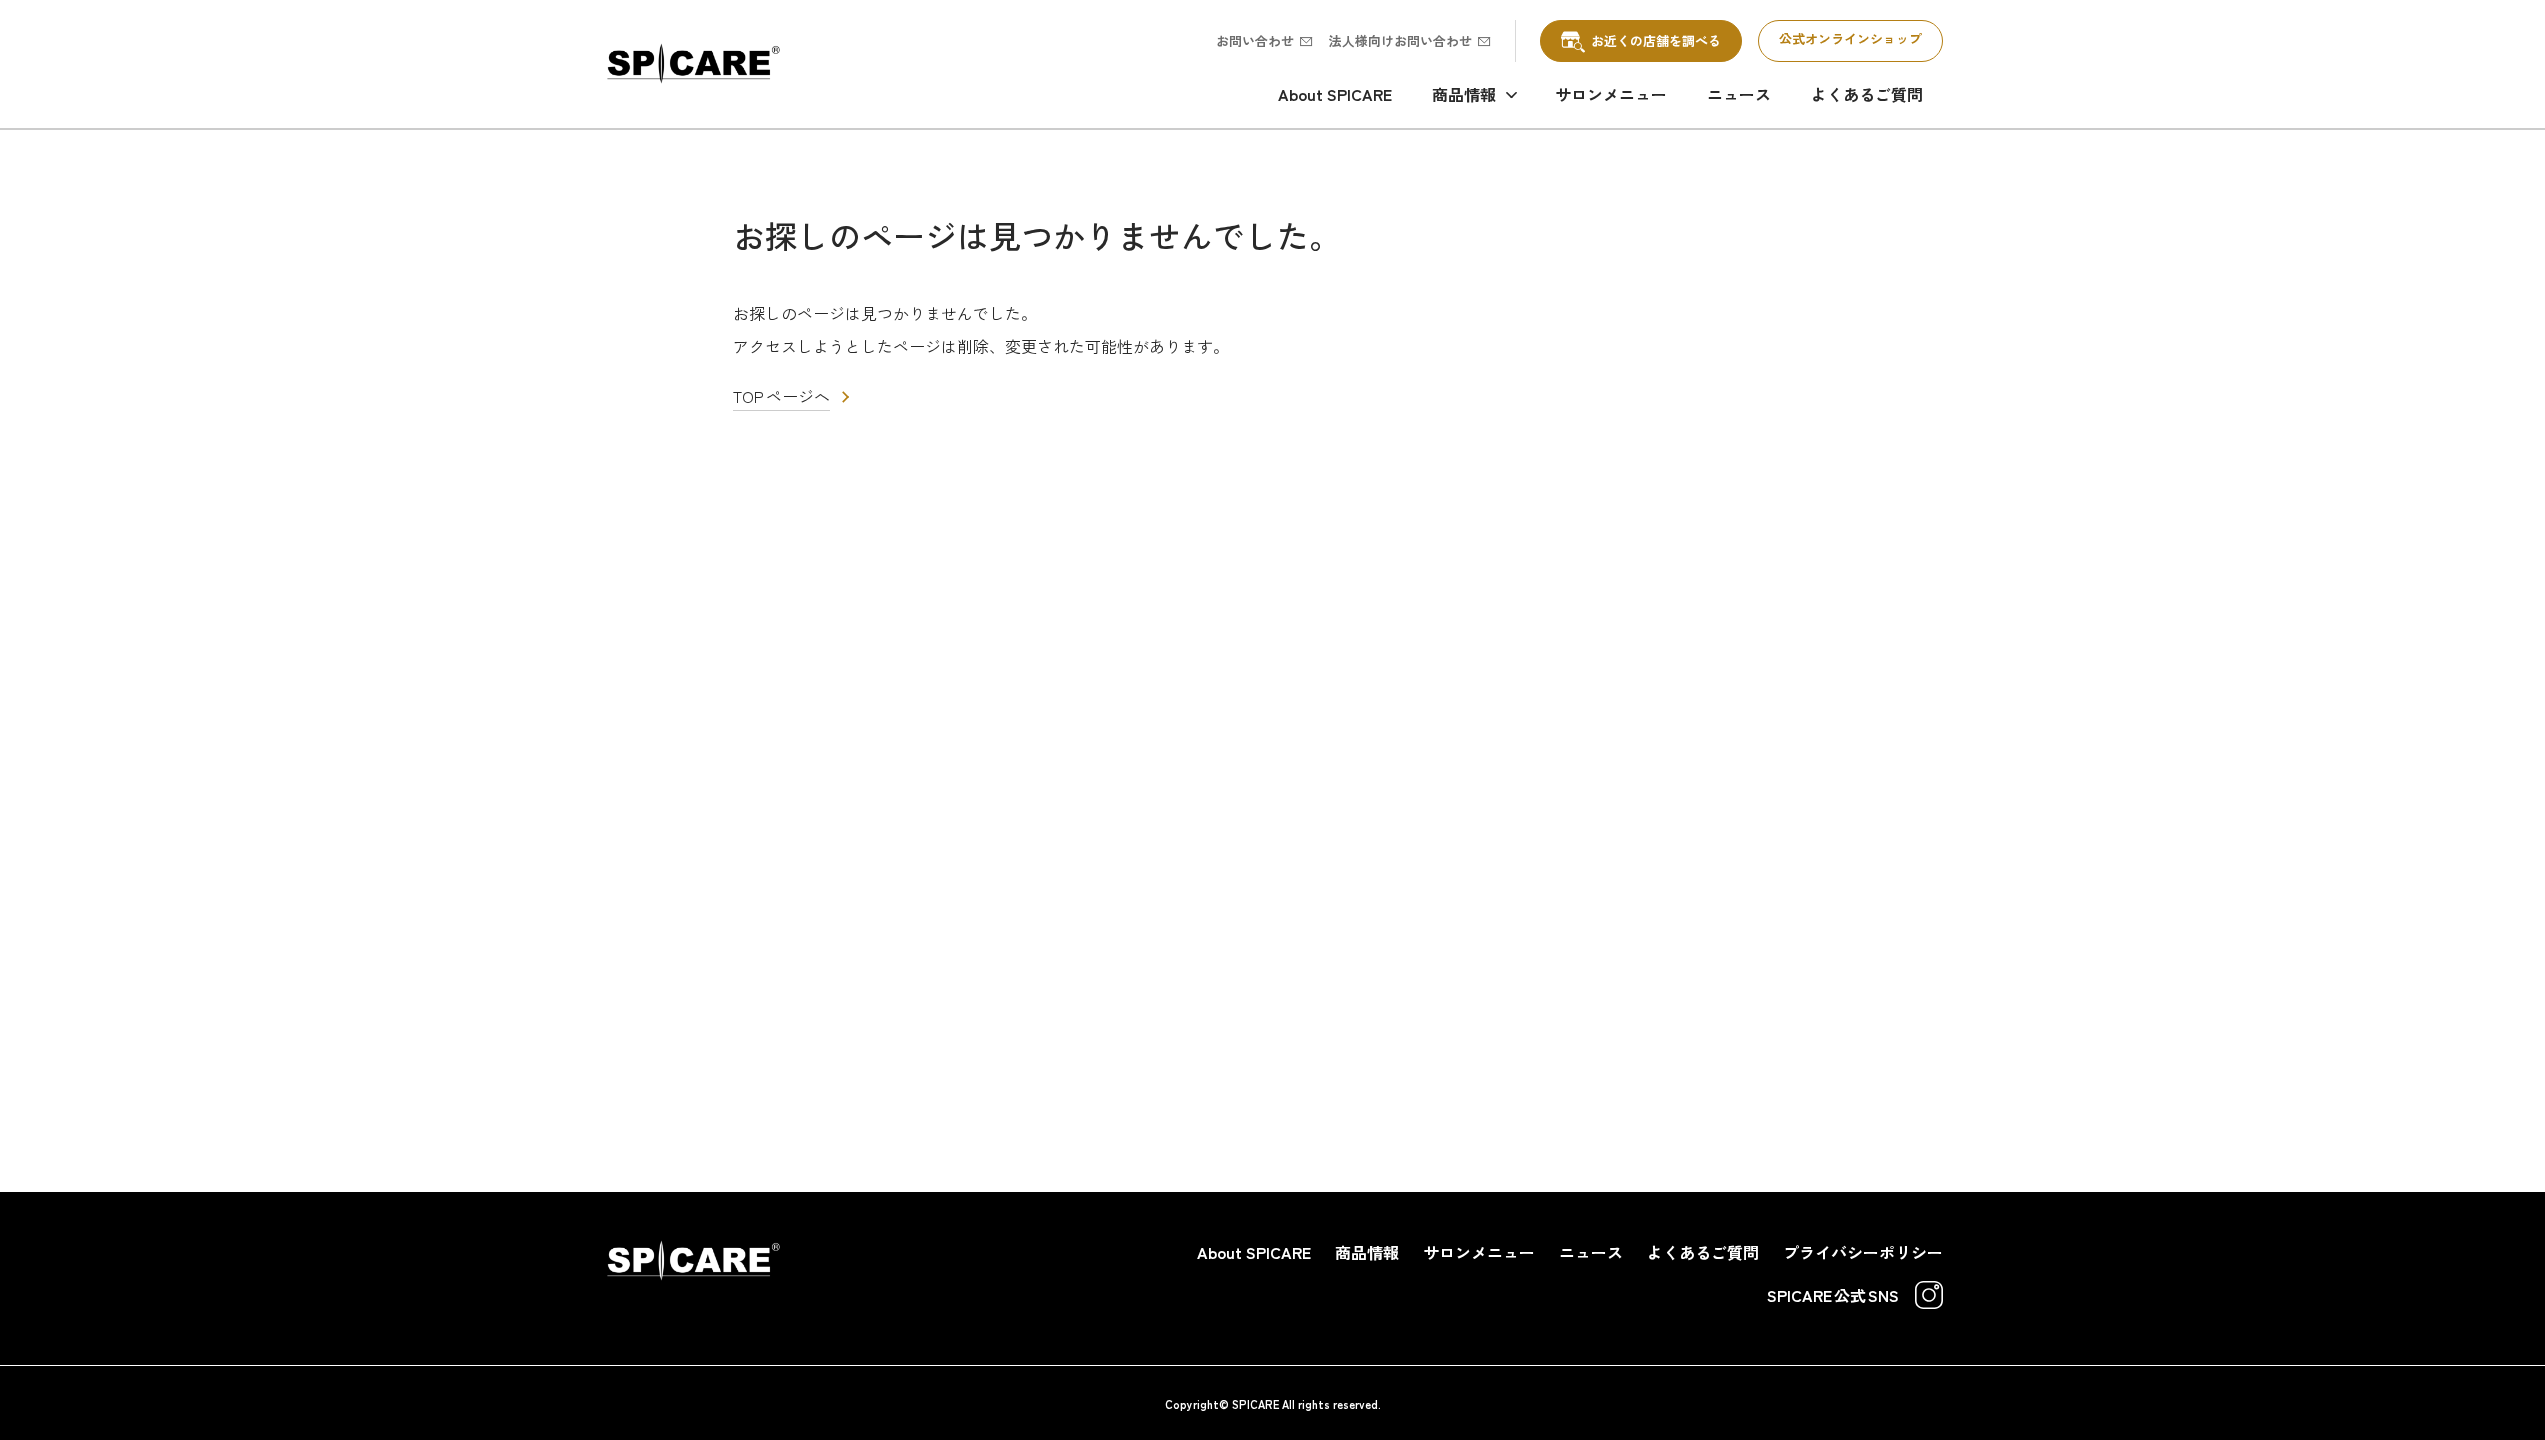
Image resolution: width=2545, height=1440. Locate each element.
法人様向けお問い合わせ (1400, 40)
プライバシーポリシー (1863, 1252)
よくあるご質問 (1867, 94)
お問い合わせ (1255, 40)
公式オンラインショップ (1850, 38)
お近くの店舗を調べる (1656, 40)
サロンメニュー (1611, 94)
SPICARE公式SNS (1833, 1295)
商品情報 (1464, 94)
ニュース (1739, 94)
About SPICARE (1335, 94)
